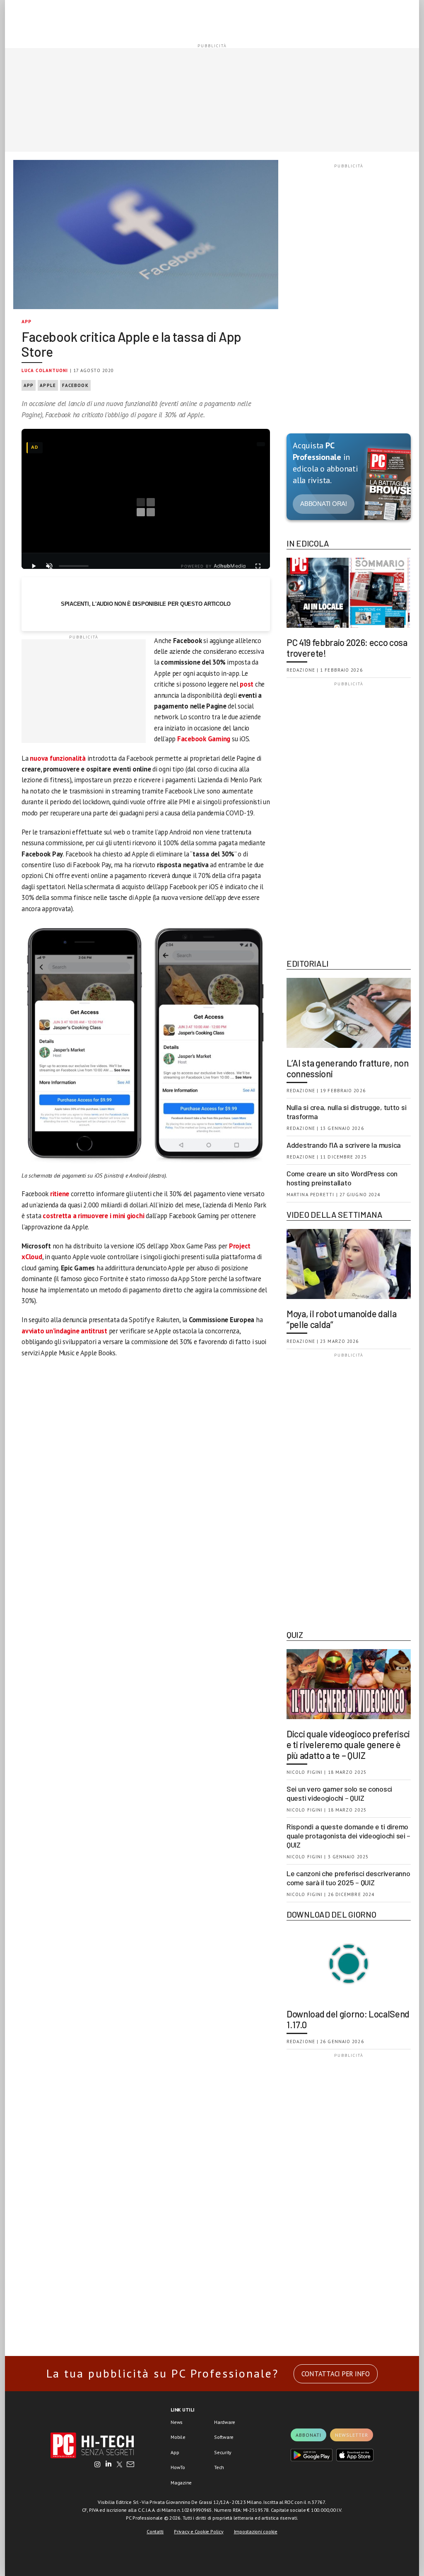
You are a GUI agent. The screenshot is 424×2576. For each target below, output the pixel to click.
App (27, 321)
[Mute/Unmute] (49, 566)
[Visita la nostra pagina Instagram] (98, 2465)
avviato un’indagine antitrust (64, 1331)
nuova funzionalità (58, 758)
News (177, 2422)
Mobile (178, 2437)
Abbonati (308, 2435)
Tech (219, 2467)
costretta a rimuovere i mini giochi (93, 1216)
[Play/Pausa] (34, 566)
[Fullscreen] (258, 566)
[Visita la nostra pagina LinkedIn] (108, 2465)
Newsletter (352, 2435)
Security (223, 2452)
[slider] (74, 566)
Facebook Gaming (204, 739)
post (247, 684)
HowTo (178, 2467)
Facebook (75, 385)
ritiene (60, 1194)
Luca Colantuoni (45, 370)
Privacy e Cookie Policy (199, 2531)
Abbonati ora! (324, 504)
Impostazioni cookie (256, 2531)
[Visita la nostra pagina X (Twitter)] (119, 2465)
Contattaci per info (336, 2374)
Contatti (155, 2531)
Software (224, 2437)
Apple (48, 385)
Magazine (181, 2483)
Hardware (225, 2422)
